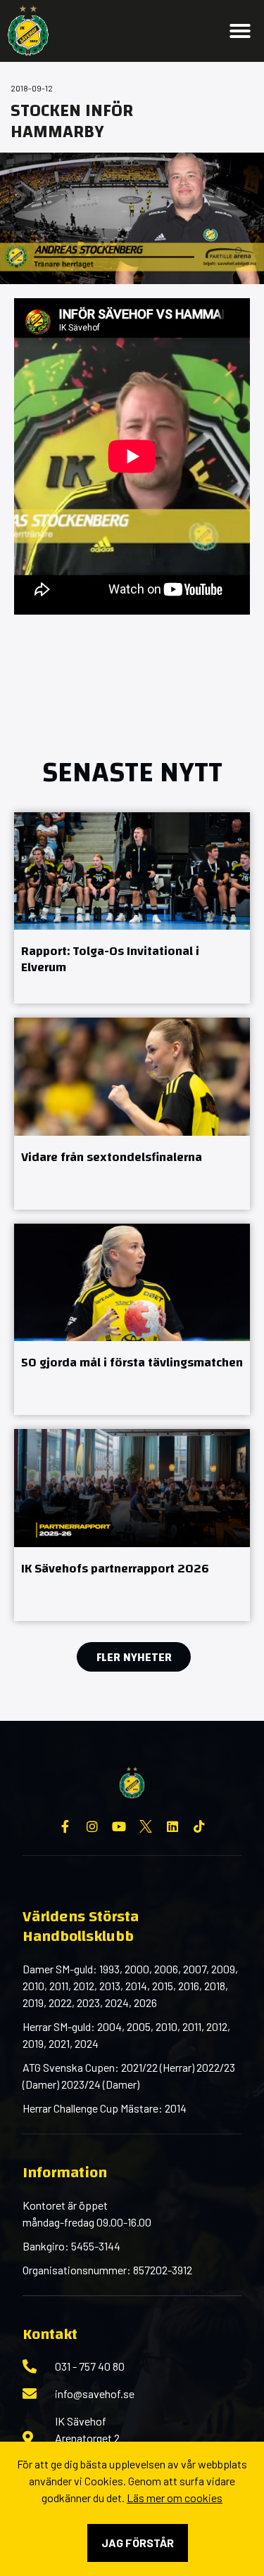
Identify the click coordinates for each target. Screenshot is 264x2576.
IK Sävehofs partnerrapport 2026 (115, 1569)
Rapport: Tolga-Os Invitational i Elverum (110, 959)
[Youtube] (119, 1826)
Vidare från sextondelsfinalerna (112, 1157)
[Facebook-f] (65, 1826)
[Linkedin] (172, 1826)
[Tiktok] (199, 1826)
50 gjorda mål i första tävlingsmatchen (132, 1363)
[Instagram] (92, 1826)
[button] (240, 31)
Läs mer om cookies (175, 2498)
